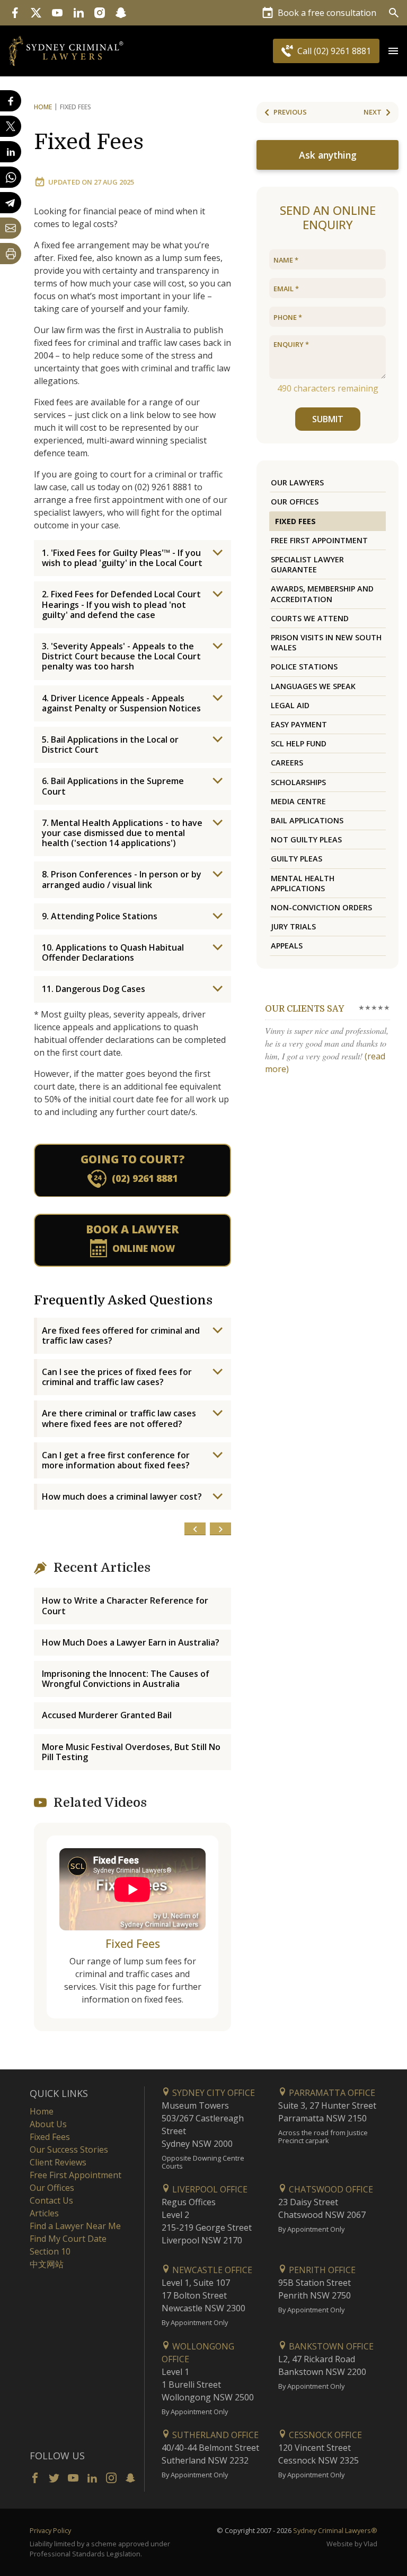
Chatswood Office (330, 2189)
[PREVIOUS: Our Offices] (195, 1529)
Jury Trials (293, 926)
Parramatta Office (331, 2093)
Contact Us (51, 2200)
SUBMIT (328, 419)
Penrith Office (321, 2270)
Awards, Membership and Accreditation (322, 594)
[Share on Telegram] (11, 203)
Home (43, 107)
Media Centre (298, 801)
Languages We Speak (313, 686)
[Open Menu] (393, 51)
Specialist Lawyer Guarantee (307, 564)
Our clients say (304, 1009)
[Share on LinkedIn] (11, 152)
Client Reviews (58, 2162)
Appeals (287, 946)
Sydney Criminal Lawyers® (335, 2530)
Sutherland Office (214, 2435)
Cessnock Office (324, 2435)
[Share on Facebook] (11, 101)
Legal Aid (290, 705)
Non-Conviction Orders (321, 907)
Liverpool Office (209, 2189)
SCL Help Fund (299, 743)
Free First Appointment (319, 540)
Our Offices (295, 502)
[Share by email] (11, 228)
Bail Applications (307, 820)
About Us (48, 2124)
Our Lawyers (297, 482)
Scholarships (298, 782)
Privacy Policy (50, 2530)
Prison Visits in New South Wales (326, 642)
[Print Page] (11, 254)
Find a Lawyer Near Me (75, 2226)
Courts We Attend (310, 618)
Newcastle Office (211, 2270)
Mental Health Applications (303, 883)
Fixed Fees (89, 142)
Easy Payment (299, 724)
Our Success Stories (69, 2149)
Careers (287, 763)
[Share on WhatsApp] (11, 177)
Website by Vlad (352, 2544)
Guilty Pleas (297, 859)
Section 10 (50, 2251)
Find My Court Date (68, 2239)
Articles (44, 2213)
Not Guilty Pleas (306, 839)
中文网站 (47, 2264)
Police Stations (304, 667)
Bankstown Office (330, 2346)
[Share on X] (11, 126)
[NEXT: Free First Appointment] (220, 1529)
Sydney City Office (213, 2093)
